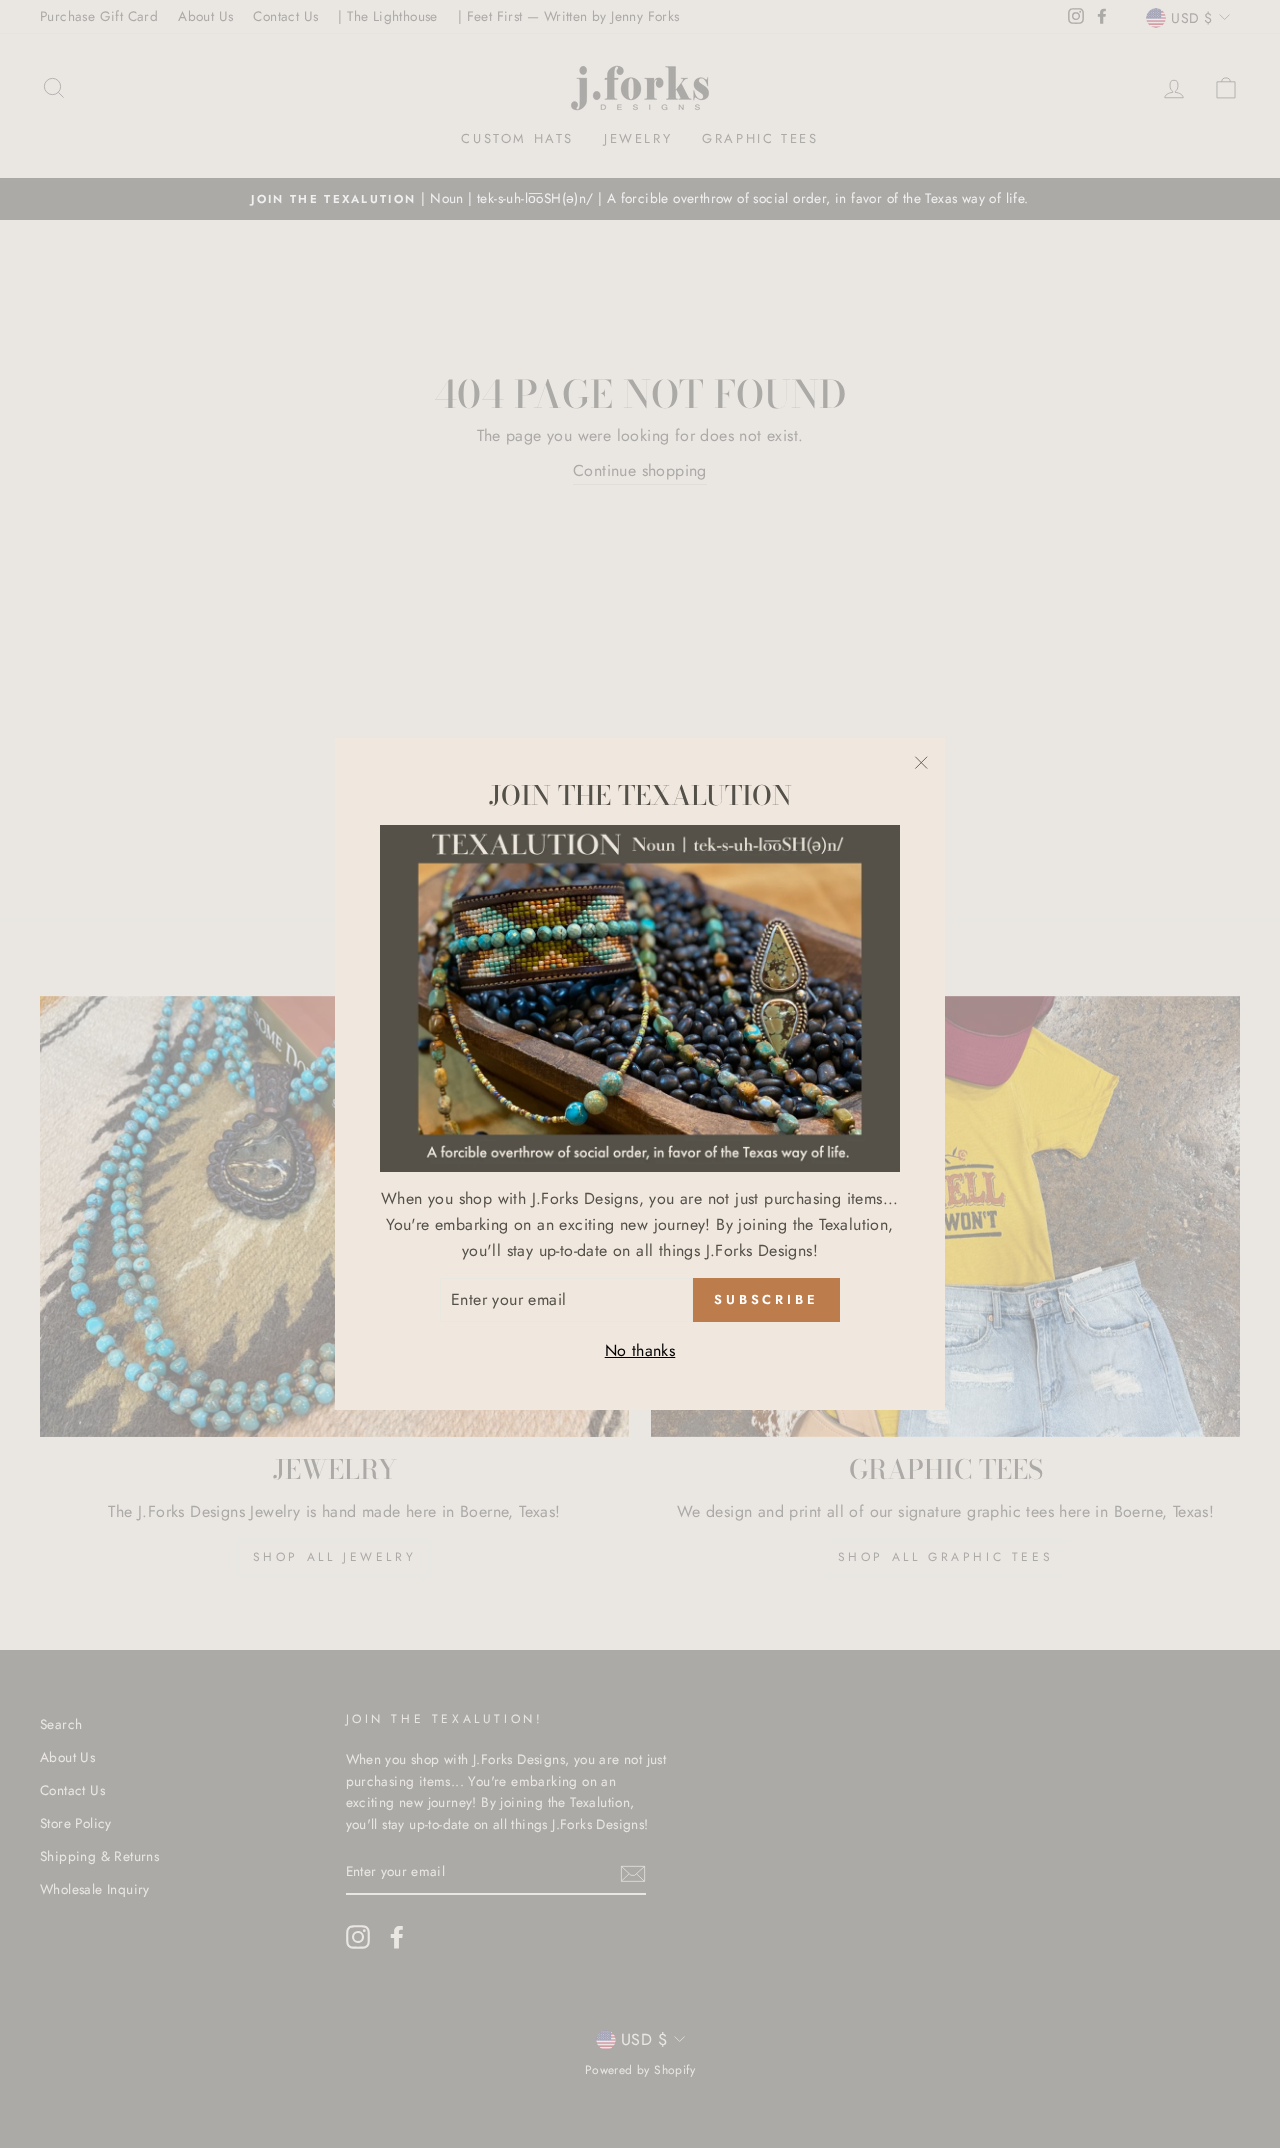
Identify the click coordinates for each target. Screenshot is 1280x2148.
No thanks (640, 1350)
